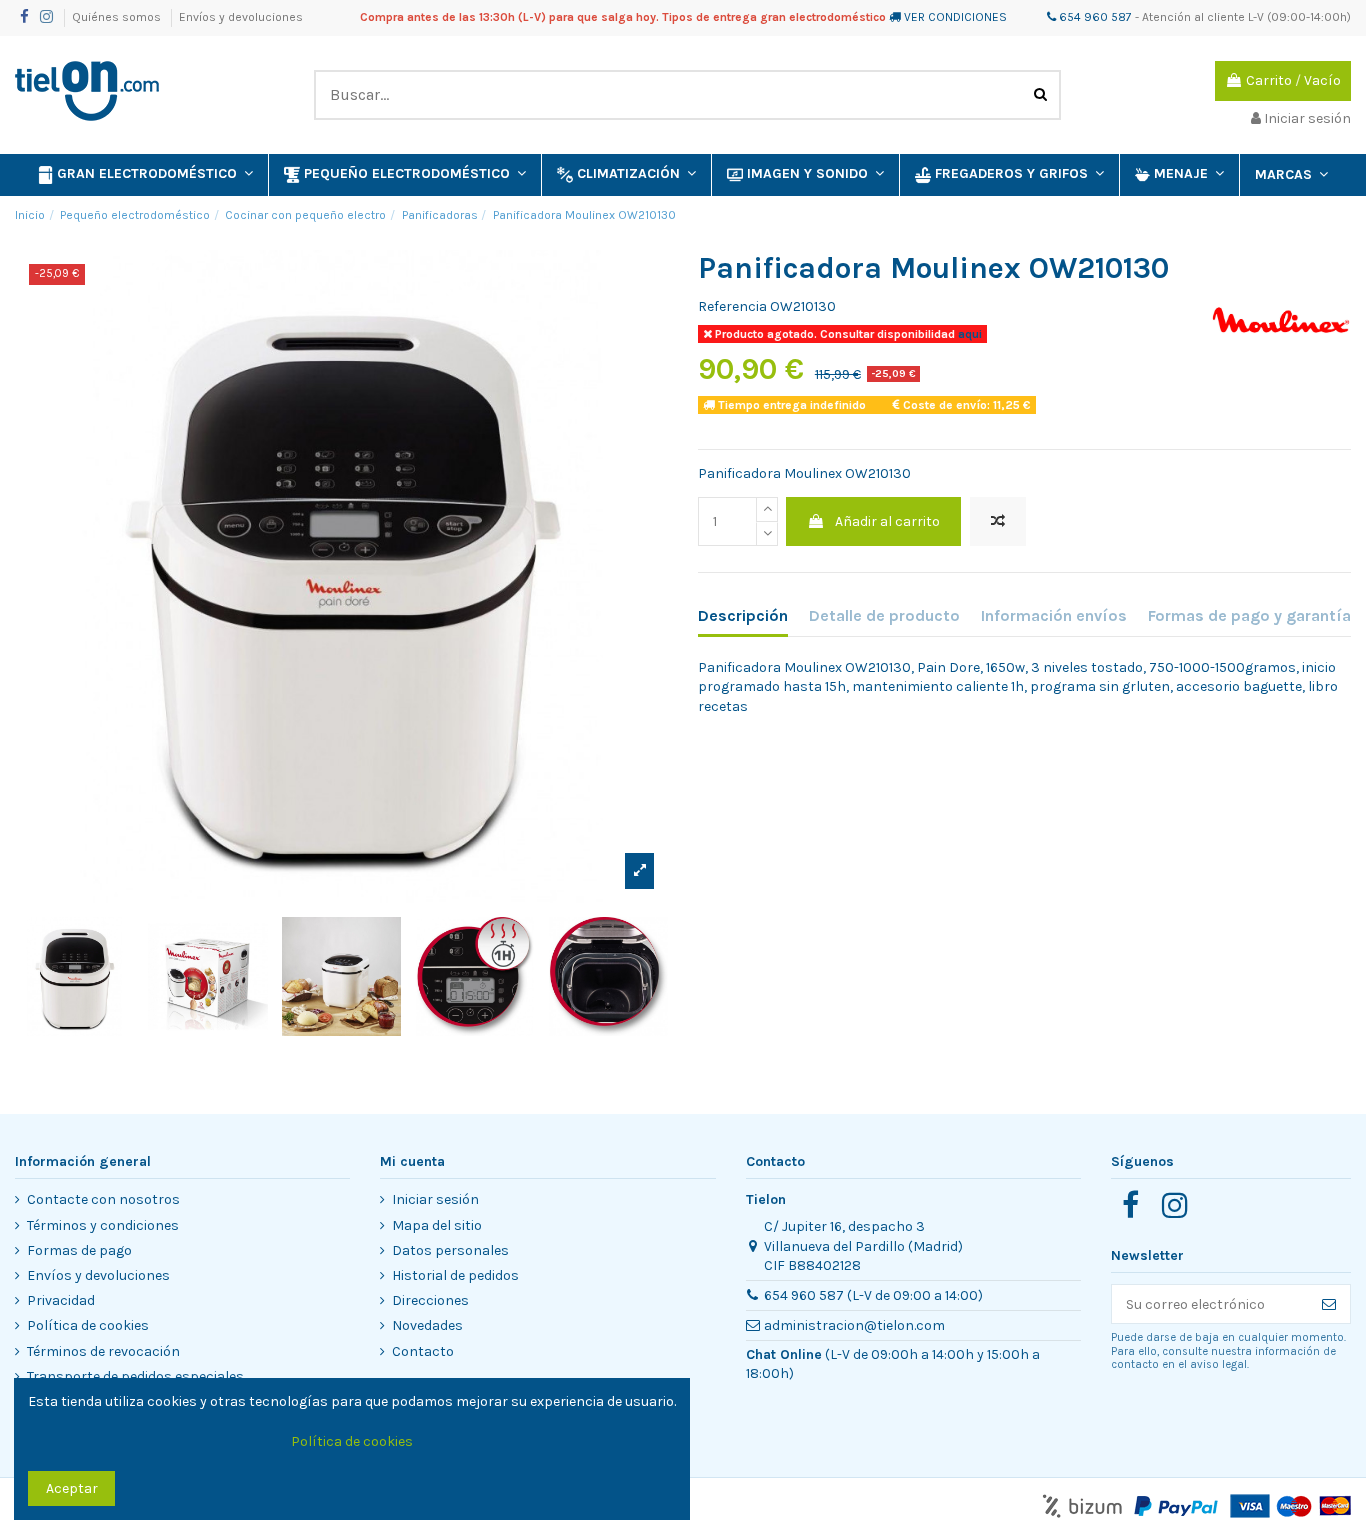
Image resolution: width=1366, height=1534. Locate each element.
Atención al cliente (1193, 17)
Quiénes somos (118, 17)
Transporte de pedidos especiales (135, 1376)
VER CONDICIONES (955, 17)
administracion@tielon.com (854, 1325)
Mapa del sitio (437, 1225)
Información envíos (1054, 615)
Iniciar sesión (435, 1199)
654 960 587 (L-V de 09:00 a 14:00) (873, 1295)
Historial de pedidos (455, 1275)
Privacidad (61, 1300)
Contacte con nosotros (103, 1199)
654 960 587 (1094, 17)
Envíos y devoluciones (241, 17)
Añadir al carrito (887, 521)
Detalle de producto (884, 615)
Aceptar (72, 1488)
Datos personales (450, 1250)
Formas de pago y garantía (1249, 615)
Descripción (743, 615)
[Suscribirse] (1329, 1304)
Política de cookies (88, 1325)
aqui (968, 334)
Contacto (423, 1351)
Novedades (427, 1325)
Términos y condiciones (103, 1225)
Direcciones (430, 1300)
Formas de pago (79, 1250)
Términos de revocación (103, 1351)
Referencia (732, 306)
